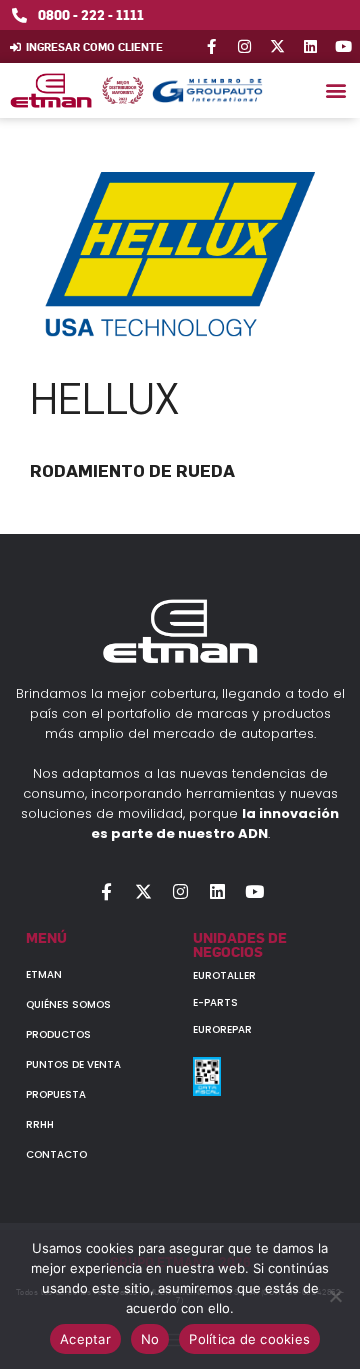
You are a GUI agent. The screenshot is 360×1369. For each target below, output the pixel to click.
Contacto (56, 1154)
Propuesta (56, 1094)
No (150, 1339)
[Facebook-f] (211, 46)
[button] (335, 90)
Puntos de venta (73, 1064)
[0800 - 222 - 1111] (19, 15)
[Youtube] (343, 46)
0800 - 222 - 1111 (91, 14)
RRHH (40, 1124)
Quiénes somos (68, 1004)
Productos (58, 1034)
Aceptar (85, 1339)
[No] (335, 1296)
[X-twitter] (277, 46)
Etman (44, 974)
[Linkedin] (310, 46)
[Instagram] (244, 46)
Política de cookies (249, 1339)
